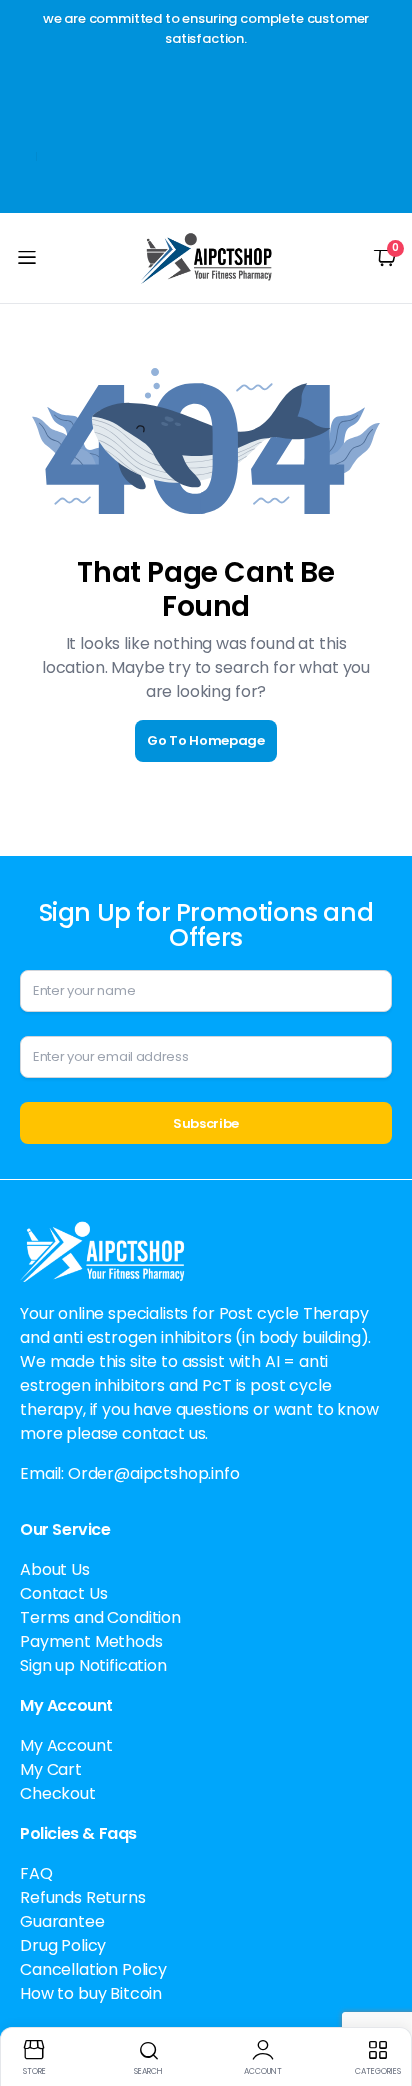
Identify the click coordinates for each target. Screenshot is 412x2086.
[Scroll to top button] (380, 1996)
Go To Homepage (206, 740)
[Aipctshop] (206, 258)
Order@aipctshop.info (154, 1473)
